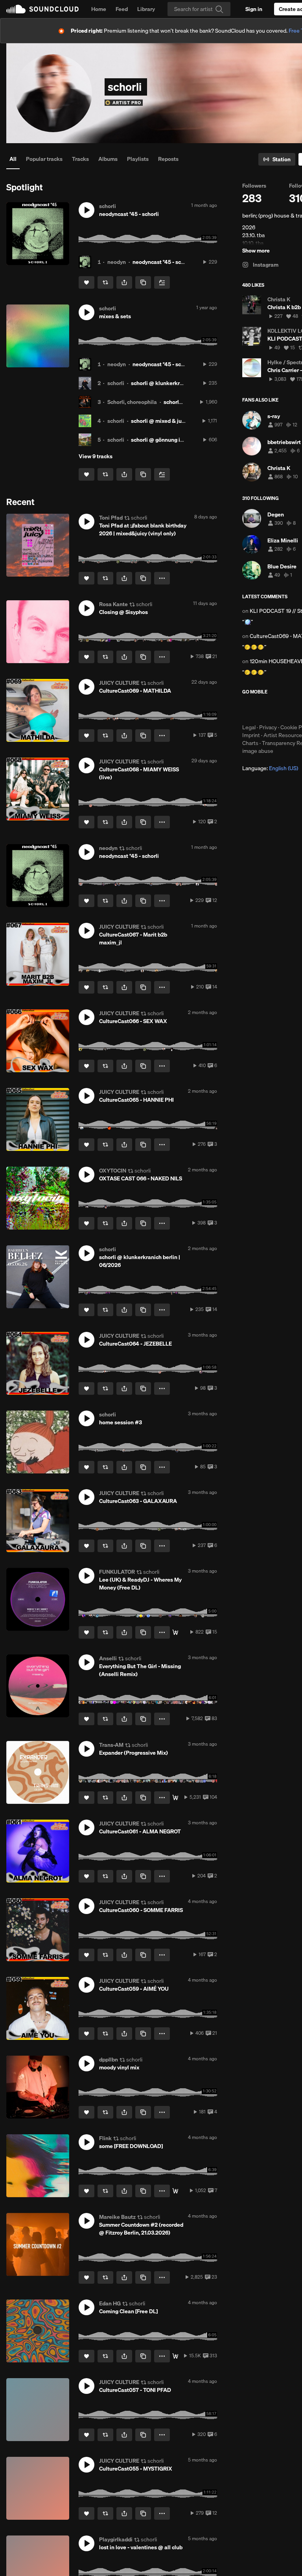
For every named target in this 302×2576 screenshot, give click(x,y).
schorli (116, 383)
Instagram (265, 265)
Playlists (138, 159)
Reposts (168, 159)
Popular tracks (44, 159)
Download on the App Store (266, 709)
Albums (108, 159)
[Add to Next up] (162, 282)
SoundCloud (42, 9)
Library (146, 9)
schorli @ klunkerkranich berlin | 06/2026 (183, 383)
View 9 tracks (96, 456)
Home (99, 9)
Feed (122, 9)
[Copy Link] (143, 282)
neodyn (117, 262)
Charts (250, 743)
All (13, 159)
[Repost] (105, 282)
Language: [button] (270, 768)
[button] (87, 210)
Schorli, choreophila (132, 402)
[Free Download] (175, 1798)
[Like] (87, 282)
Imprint (251, 735)
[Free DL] (175, 1632)
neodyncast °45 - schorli (162, 262)
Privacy (268, 727)
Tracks (80, 159)
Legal (249, 727)
